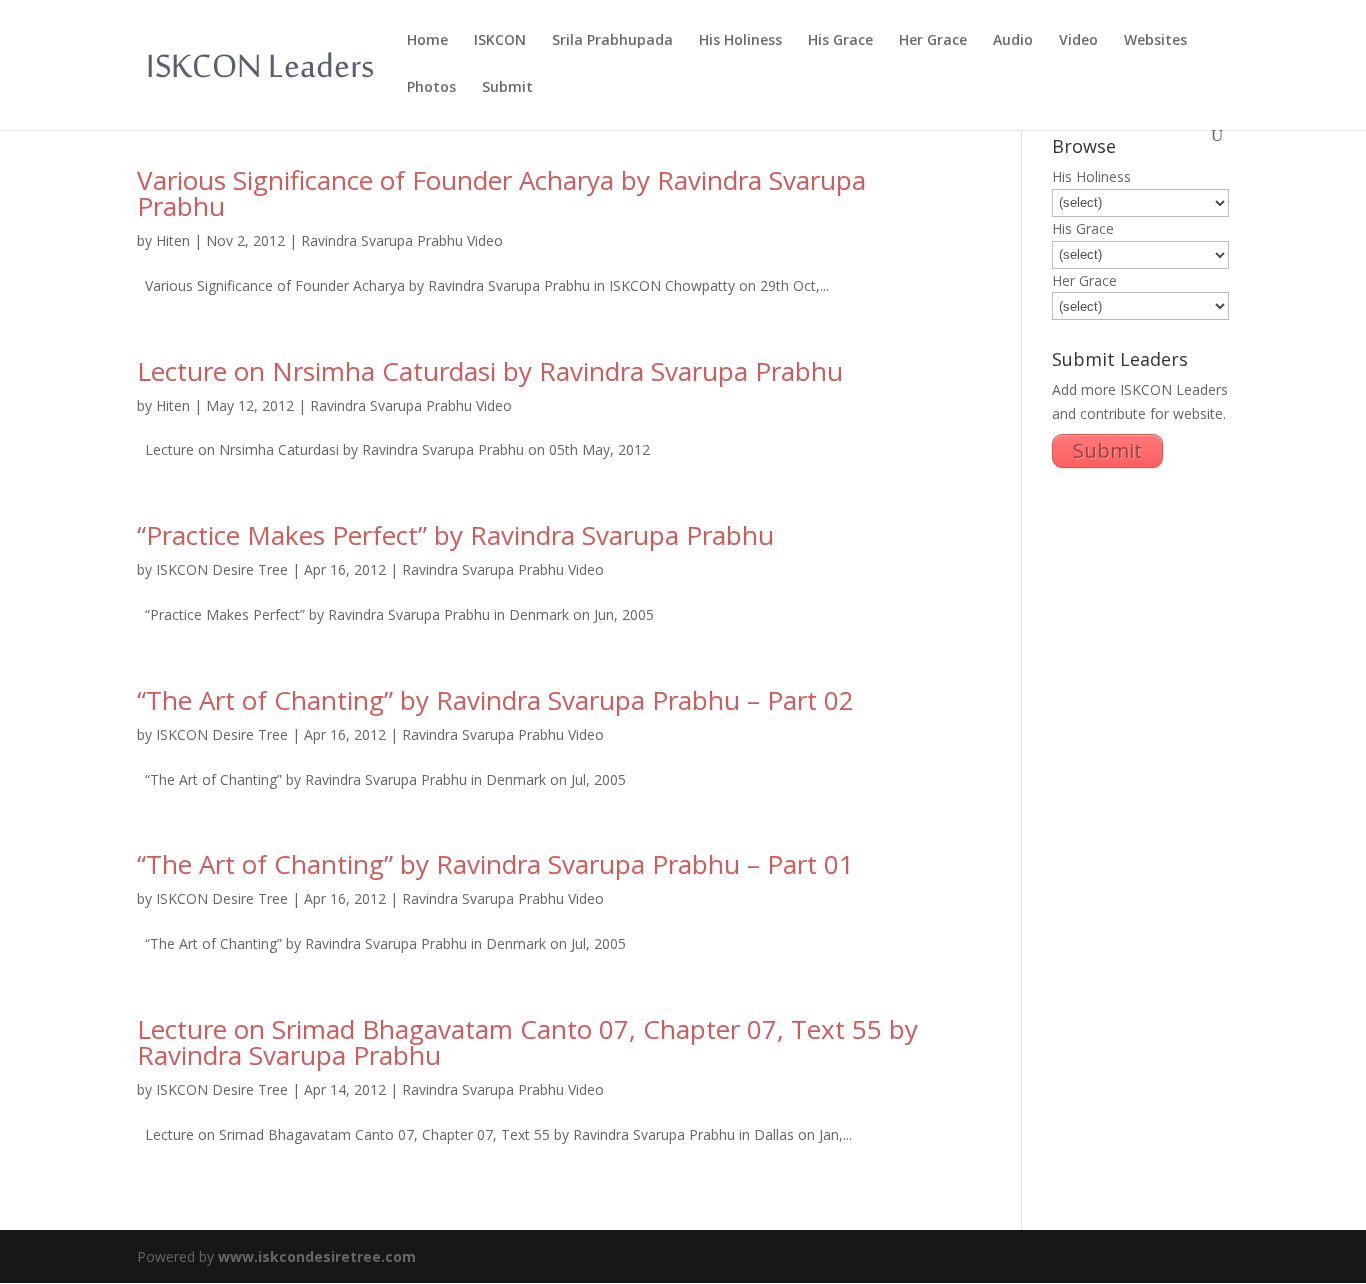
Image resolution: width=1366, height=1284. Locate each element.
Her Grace (933, 41)
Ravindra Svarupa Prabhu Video (402, 240)
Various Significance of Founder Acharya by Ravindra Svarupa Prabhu (501, 193)
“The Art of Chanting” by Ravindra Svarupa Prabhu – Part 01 (495, 864)
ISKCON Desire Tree (222, 569)
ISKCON (500, 41)
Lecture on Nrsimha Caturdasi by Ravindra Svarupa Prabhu (490, 371)
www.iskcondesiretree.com (317, 1256)
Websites (1155, 41)
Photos (431, 88)
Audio (1013, 41)
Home (427, 41)
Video (1078, 41)
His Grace (840, 41)
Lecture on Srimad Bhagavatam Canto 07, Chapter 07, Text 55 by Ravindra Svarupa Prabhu (527, 1042)
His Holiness (740, 41)
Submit (507, 88)
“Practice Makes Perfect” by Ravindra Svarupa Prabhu (455, 535)
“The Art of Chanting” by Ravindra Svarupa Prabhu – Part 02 (495, 700)
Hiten (173, 240)
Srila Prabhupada (612, 41)
